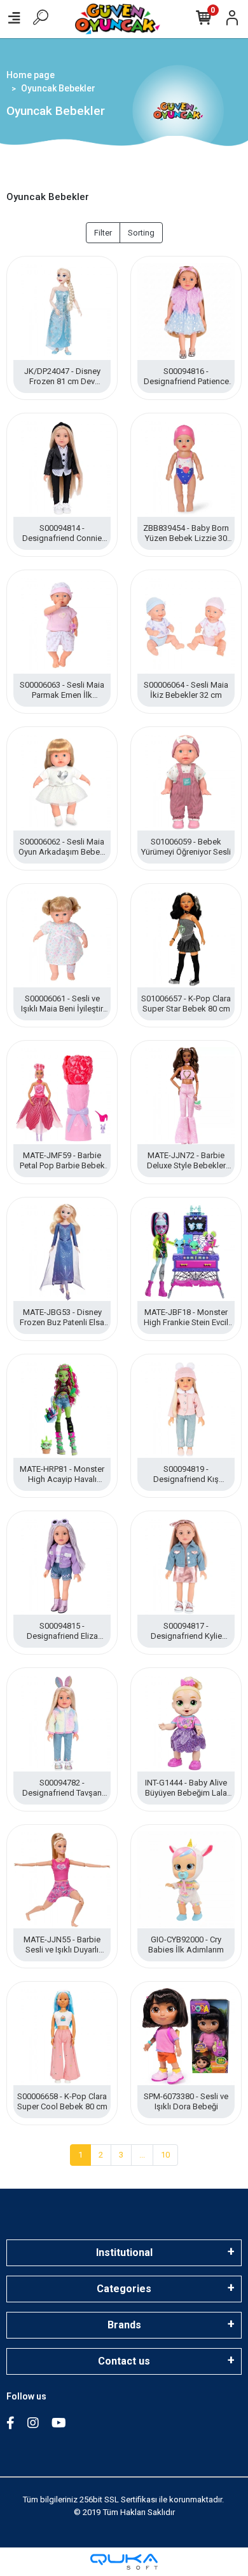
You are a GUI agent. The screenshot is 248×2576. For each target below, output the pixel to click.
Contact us (124, 2361)
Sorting (141, 233)
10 (165, 2155)
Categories (124, 2289)
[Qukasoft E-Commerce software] (124, 2562)
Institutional (124, 2252)
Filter (103, 233)
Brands (124, 2325)
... (142, 2155)
